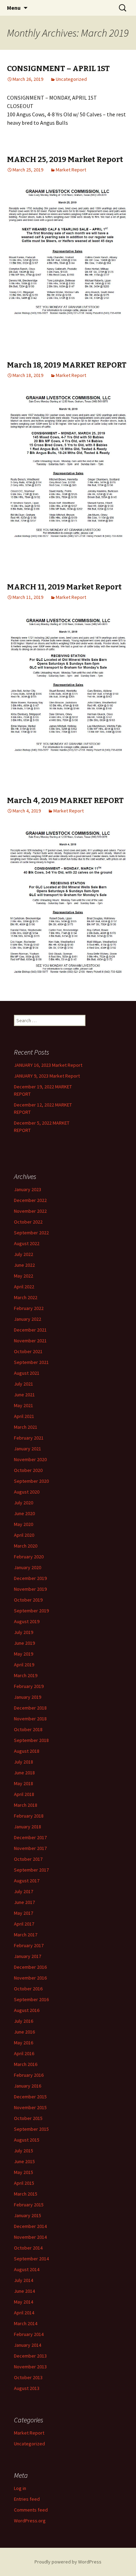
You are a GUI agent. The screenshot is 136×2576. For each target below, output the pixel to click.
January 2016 (28, 2086)
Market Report (71, 170)
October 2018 (28, 1729)
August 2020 (27, 1492)
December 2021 (30, 1330)
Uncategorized (71, 79)
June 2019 (24, 1643)
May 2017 (24, 1913)
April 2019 (24, 1665)
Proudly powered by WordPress (68, 2562)
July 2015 (24, 2151)
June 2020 (24, 1513)
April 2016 (24, 2053)
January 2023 (28, 1189)
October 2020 (28, 1470)
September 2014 (31, 2259)
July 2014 (24, 2280)
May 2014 (24, 2302)
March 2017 (26, 1935)
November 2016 (30, 1978)
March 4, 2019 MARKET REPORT (65, 800)
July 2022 (24, 1254)
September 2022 (31, 1233)
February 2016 (29, 2075)
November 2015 (30, 2107)
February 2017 (29, 1945)
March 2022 (26, 1297)
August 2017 (27, 1881)
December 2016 (30, 1967)
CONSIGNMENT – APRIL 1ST (58, 68)
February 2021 (29, 1438)
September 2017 (31, 1870)
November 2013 (30, 2367)
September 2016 (31, 1999)
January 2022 (28, 1319)
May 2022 (24, 1276)
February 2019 (29, 1686)
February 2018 (29, 1816)
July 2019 (24, 1632)
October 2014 (28, 2248)
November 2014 (30, 2237)
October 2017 (28, 1859)
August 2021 (27, 1373)
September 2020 (31, 1481)
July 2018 (24, 1762)
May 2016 (24, 2043)
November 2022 (30, 1211)
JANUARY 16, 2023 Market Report (48, 1065)
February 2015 (29, 2205)
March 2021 (26, 1427)
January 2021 (28, 1449)
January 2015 (28, 2215)
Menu (14, 8)
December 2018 (30, 1708)
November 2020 (30, 1459)
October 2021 (28, 1351)
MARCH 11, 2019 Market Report (64, 587)
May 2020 (24, 1524)
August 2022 (27, 1243)
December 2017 (30, 1837)
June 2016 (24, 2032)
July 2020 (24, 1503)
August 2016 (27, 2010)
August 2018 (27, 1751)
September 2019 (31, 1611)
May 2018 (24, 1783)
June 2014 (24, 2291)
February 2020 (29, 1557)
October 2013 (28, 2377)
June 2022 (24, 1265)
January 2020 (28, 1567)
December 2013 (30, 2356)
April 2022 (24, 1287)
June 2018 (24, 1773)
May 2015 (24, 2172)
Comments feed (31, 2510)
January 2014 (28, 2345)
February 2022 (29, 1308)
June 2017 (24, 1902)
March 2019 (26, 1675)
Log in (20, 2488)
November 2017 (30, 1848)
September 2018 (31, 1740)
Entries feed (27, 2499)
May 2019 (24, 1654)
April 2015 (24, 2183)
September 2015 (31, 2129)
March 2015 (26, 2194)
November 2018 (30, 1719)
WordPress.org (30, 2521)
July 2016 (24, 2021)
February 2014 (29, 2334)
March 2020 (26, 1546)
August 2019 (27, 1621)
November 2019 (30, 1589)
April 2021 (24, 1416)
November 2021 (30, 1341)
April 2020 (24, 1535)
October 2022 (28, 1222)
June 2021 (24, 1395)
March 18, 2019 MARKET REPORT (67, 365)
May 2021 (24, 1405)
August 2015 (27, 2140)
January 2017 (28, 1956)
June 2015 (24, 2161)
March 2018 (26, 1805)
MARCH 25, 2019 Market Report (65, 159)
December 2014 (30, 2226)
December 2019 (30, 1578)
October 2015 (28, 2118)
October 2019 (28, 1600)
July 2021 (24, 1384)
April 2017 (24, 1924)
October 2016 (28, 1989)
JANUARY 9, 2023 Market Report (47, 1076)
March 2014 (26, 2323)
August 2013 (27, 2388)
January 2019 (28, 1697)
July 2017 (24, 1891)
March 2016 (26, 2064)
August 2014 (27, 2269)
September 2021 (31, 1362)
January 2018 (28, 1827)
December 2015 (30, 2097)
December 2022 (30, 1200)
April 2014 (24, 2313)
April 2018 (24, 1794)
